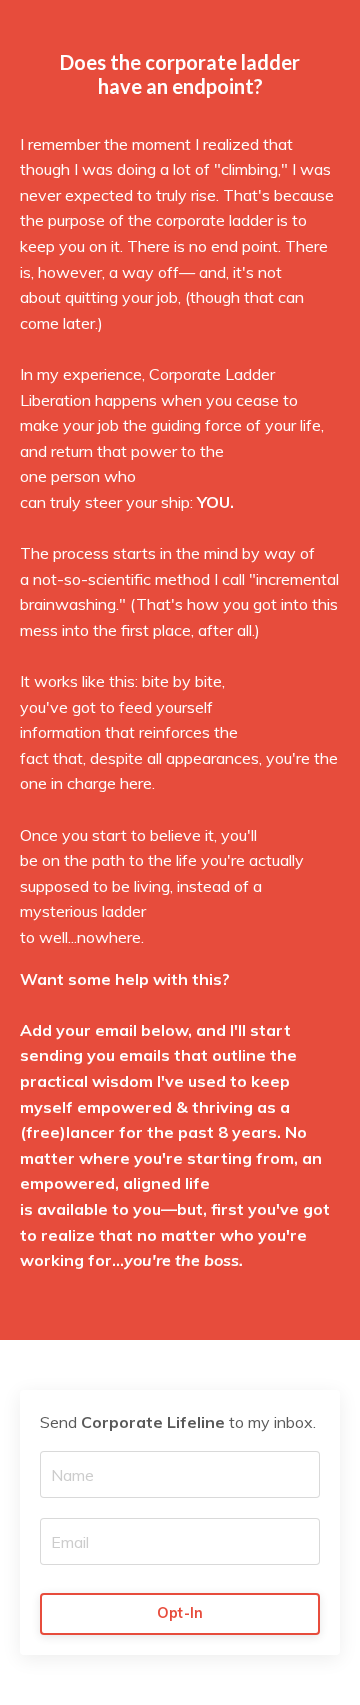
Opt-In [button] (180, 1613)
